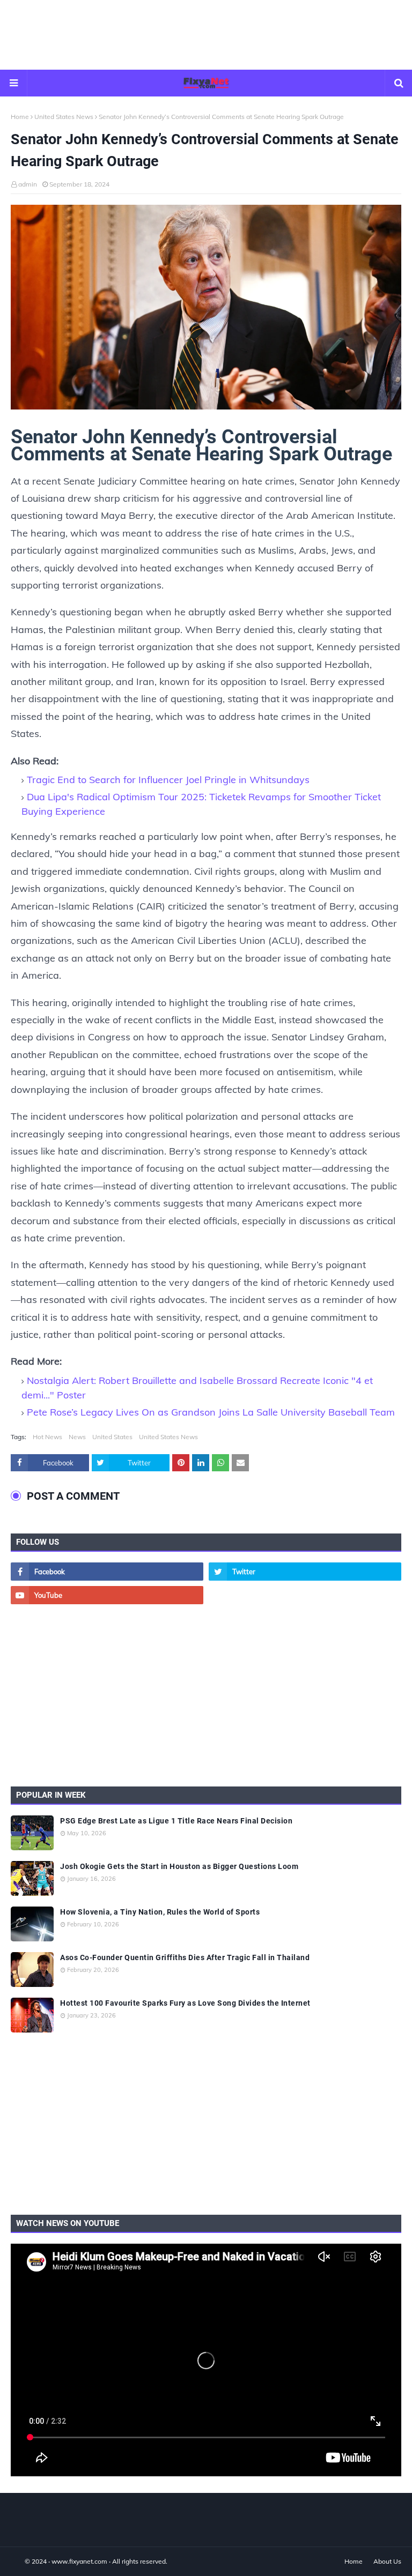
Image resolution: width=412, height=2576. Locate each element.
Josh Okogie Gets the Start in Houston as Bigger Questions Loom (179, 1866)
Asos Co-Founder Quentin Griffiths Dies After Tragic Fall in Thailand (185, 1957)
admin (28, 184)
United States (112, 1437)
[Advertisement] (206, 35)
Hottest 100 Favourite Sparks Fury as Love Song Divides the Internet (185, 2003)
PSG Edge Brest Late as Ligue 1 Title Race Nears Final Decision (176, 1821)
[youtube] (107, 1595)
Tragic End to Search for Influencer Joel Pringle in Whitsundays (168, 780)
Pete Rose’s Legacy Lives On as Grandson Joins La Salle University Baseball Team (211, 1412)
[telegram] (305, 1595)
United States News (64, 117)
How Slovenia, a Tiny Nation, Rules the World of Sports (160, 1912)
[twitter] (305, 1572)
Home (20, 117)
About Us (387, 2561)
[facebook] (107, 1572)
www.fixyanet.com (79, 2561)
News (77, 1437)
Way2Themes (22, 2561)
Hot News (47, 1437)
